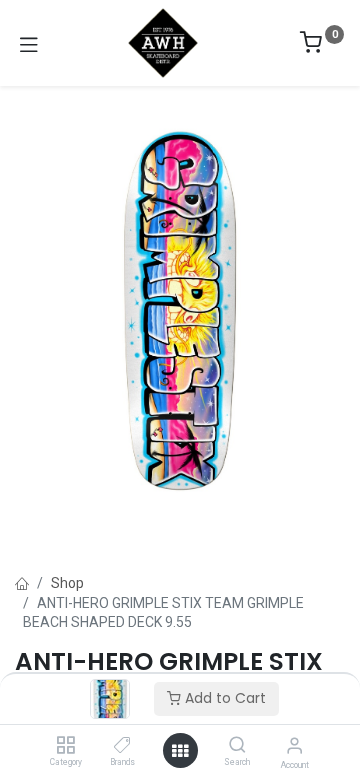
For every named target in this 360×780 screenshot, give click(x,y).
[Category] (65, 746)
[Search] (237, 746)
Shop (67, 583)
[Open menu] (180, 751)
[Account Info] (294, 745)
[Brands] (122, 746)
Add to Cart (223, 698)
